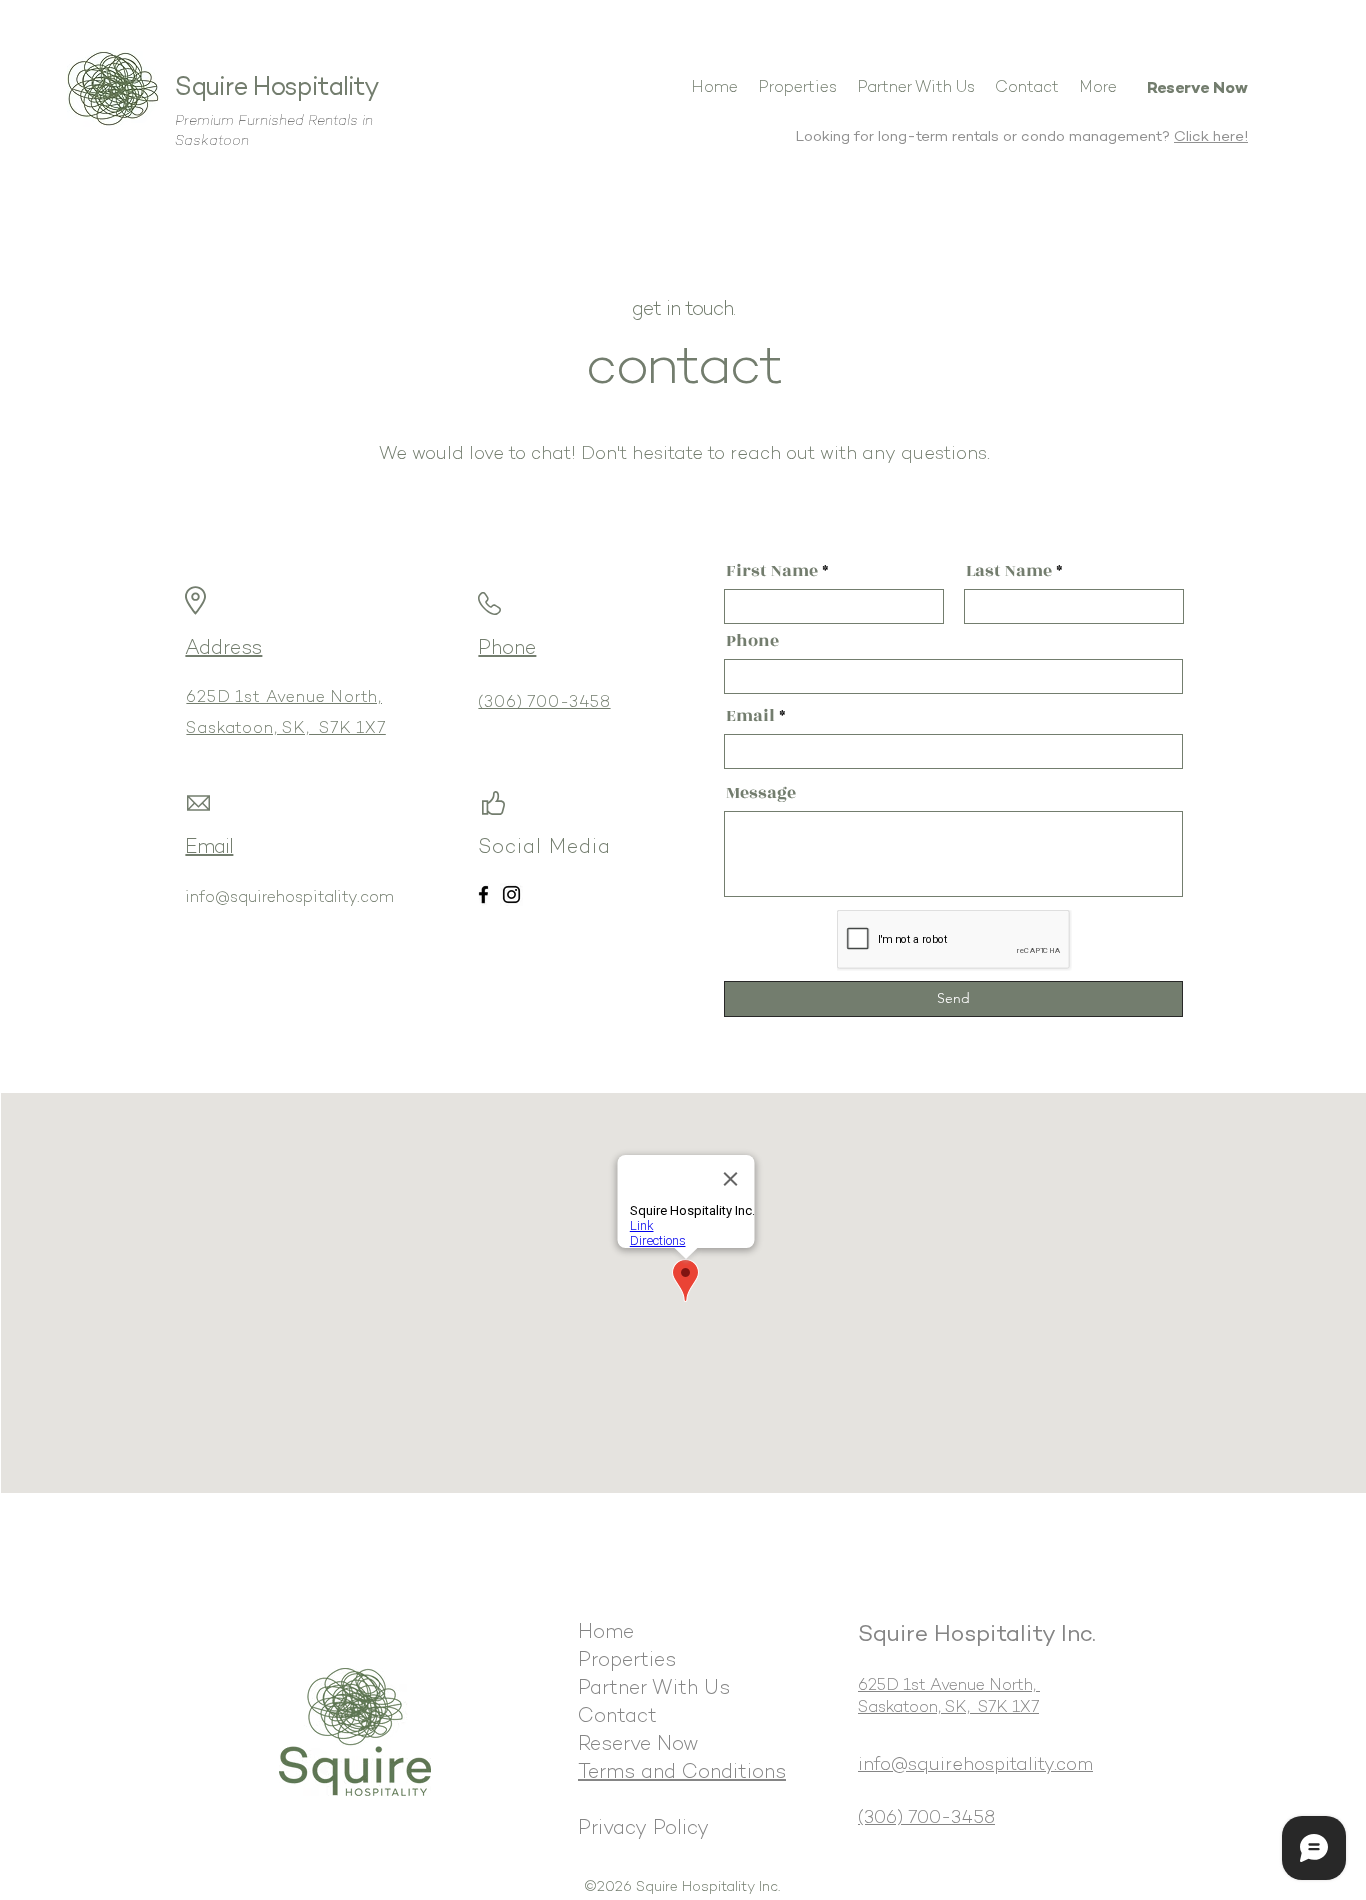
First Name (772, 571)
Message (761, 793)
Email (750, 716)
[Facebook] (483, 894)
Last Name (1009, 571)
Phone (752, 641)
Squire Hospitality (277, 89)
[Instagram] (511, 894)
